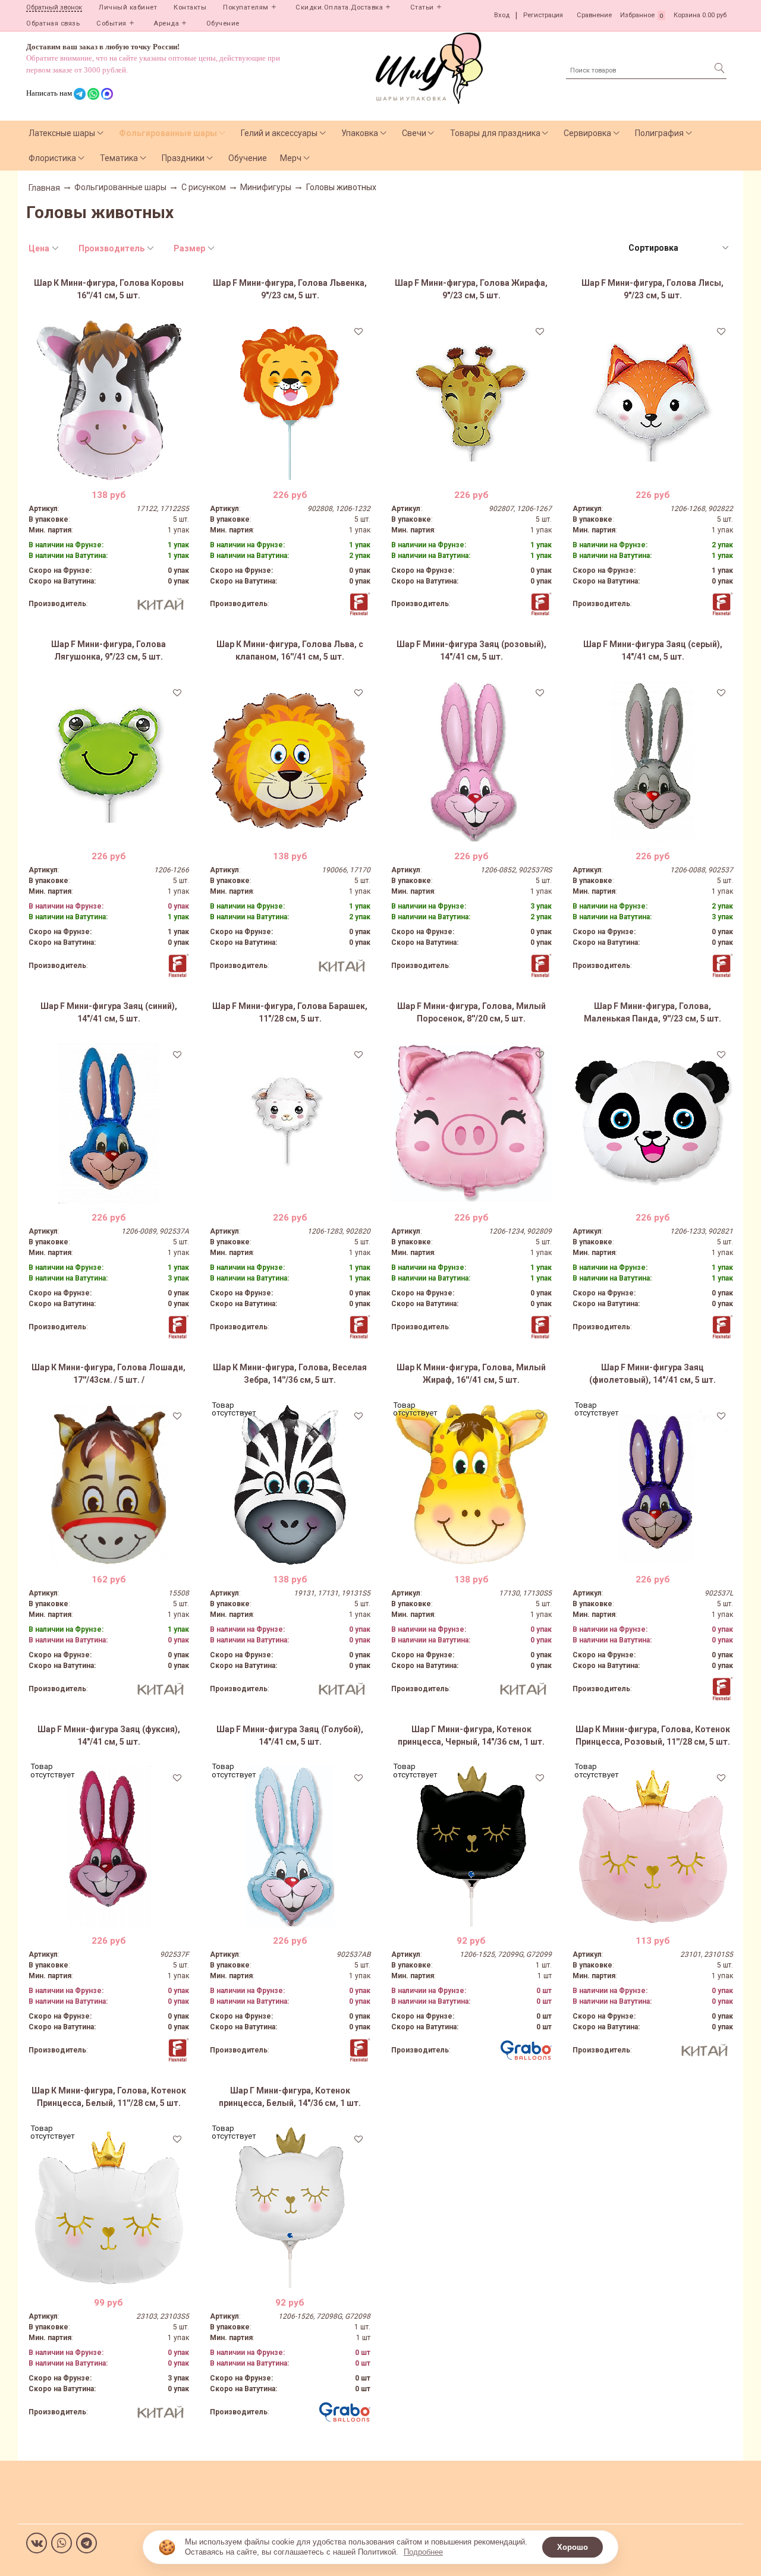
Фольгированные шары (168, 133)
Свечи (414, 133)
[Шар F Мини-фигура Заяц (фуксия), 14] (109, 1846)
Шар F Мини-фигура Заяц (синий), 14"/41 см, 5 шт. (109, 1012)
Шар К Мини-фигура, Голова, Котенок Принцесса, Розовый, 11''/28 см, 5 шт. (653, 1735)
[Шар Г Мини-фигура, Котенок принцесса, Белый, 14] (290, 2208)
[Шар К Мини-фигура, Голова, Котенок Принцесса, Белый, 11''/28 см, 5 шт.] (109, 2208)
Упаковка (360, 133)
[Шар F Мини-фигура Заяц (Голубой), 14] (290, 1846)
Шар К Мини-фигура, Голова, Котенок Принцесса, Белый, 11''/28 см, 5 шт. (109, 2097)
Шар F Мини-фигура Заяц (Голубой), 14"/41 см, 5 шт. (290, 1735)
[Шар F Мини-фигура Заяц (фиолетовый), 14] (653, 1484)
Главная (44, 188)
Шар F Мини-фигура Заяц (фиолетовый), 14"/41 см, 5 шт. (652, 1374)
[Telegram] (87, 2543)
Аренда (166, 23)
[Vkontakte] (37, 2543)
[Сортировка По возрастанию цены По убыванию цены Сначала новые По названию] (678, 248)
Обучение (223, 23)
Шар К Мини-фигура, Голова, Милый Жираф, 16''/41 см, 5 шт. (471, 1374)
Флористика (52, 158)
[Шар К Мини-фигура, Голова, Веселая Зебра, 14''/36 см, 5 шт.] (290, 1484)
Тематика (119, 158)
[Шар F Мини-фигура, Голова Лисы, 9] (653, 400)
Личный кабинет (128, 7)
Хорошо (573, 2547)
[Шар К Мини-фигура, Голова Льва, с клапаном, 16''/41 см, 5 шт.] (290, 761)
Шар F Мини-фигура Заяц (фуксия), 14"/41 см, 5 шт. (109, 1735)
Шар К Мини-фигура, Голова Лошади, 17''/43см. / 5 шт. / (109, 1374)
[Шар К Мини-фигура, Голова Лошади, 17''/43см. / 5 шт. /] (109, 1484)
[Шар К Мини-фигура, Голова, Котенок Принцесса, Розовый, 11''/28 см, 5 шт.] (653, 1846)
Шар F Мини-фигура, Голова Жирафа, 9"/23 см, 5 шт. (471, 289)
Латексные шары (62, 133)
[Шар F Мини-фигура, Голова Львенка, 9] (290, 400)
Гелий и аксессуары (279, 133)
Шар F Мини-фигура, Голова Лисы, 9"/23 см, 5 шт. (652, 289)
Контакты (190, 7)
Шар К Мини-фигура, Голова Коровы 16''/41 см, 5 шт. (109, 289)
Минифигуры (266, 187)
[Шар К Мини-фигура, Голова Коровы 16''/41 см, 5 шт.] (109, 400)
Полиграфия (659, 133)
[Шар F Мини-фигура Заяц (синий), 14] (109, 1123)
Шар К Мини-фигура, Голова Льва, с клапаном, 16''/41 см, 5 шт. (290, 650)
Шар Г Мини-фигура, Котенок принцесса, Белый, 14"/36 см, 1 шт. (290, 2097)
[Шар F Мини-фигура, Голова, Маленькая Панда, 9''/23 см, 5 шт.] (653, 1123)
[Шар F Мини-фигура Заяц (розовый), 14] (471, 761)
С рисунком (204, 187)
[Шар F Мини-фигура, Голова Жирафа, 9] (471, 400)
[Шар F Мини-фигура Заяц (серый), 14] (653, 761)
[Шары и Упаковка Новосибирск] (429, 67)
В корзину (109, 471)
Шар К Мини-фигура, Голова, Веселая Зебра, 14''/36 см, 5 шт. (290, 1374)
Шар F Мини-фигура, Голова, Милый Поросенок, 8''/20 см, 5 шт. (471, 1012)
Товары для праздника (495, 133)
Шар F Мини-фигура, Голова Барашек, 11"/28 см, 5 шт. (290, 1012)
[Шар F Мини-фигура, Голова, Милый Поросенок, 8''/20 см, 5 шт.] (471, 1123)
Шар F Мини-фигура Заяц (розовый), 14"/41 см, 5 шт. (471, 650)
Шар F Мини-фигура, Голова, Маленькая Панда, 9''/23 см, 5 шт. (652, 1012)
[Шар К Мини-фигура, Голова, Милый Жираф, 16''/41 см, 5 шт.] (471, 1484)
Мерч (291, 158)
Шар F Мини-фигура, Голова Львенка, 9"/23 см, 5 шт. (290, 289)
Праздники (183, 158)
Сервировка (587, 133)
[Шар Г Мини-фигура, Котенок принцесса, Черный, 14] (471, 1846)
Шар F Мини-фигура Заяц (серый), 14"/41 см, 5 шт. (653, 650)
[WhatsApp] (62, 2543)
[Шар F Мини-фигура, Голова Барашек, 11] (290, 1123)
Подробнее (423, 2552)
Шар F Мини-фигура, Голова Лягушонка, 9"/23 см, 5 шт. (109, 650)
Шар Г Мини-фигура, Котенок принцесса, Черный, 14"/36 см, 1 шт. (471, 1735)
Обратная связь (53, 23)
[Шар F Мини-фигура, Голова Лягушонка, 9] (109, 761)
